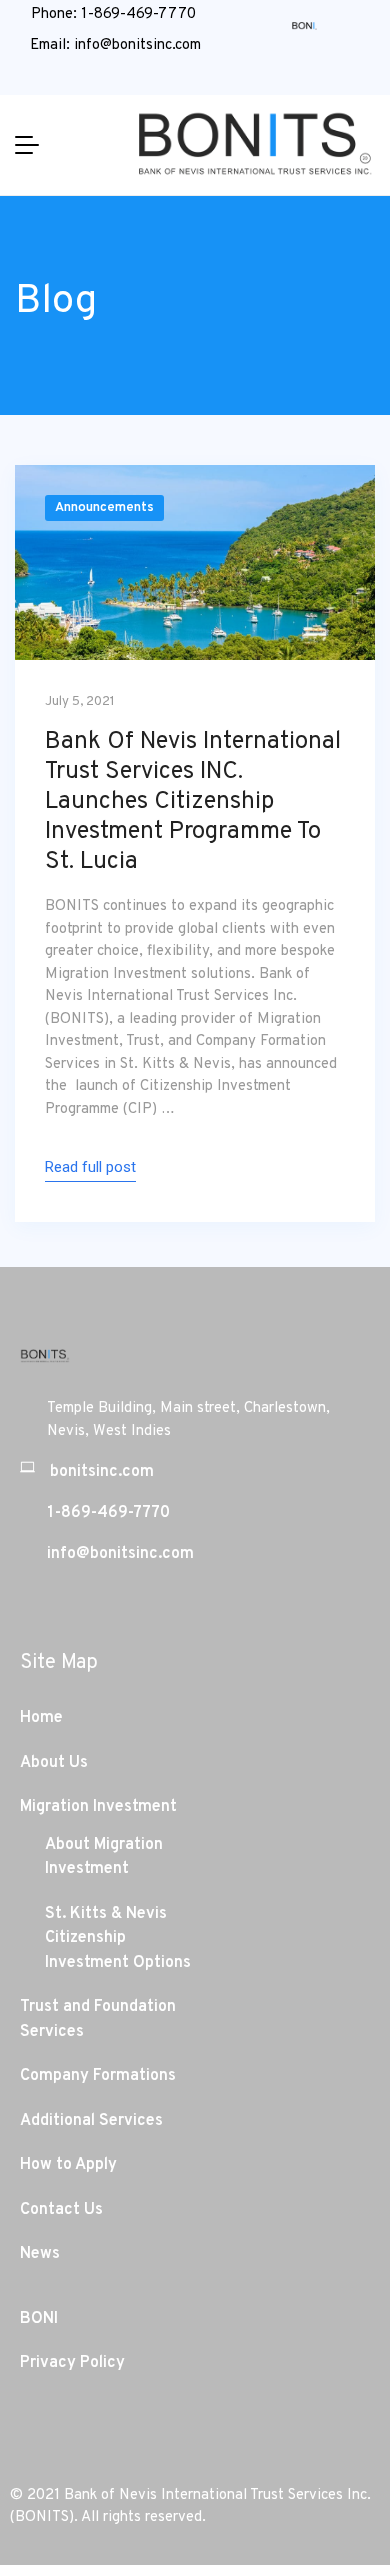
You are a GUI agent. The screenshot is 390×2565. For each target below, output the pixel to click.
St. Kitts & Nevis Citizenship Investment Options (118, 1938)
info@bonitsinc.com (137, 45)
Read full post (90, 1167)
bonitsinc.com (102, 1472)
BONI (39, 2319)
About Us (54, 1763)
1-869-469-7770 (138, 14)
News (40, 2254)
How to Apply (68, 2165)
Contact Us (61, 2210)
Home (41, 1718)
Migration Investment (98, 1807)
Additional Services (91, 2121)
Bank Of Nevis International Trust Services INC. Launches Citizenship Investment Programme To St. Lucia (193, 802)
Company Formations (98, 2076)
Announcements (104, 508)
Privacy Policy (72, 2363)
